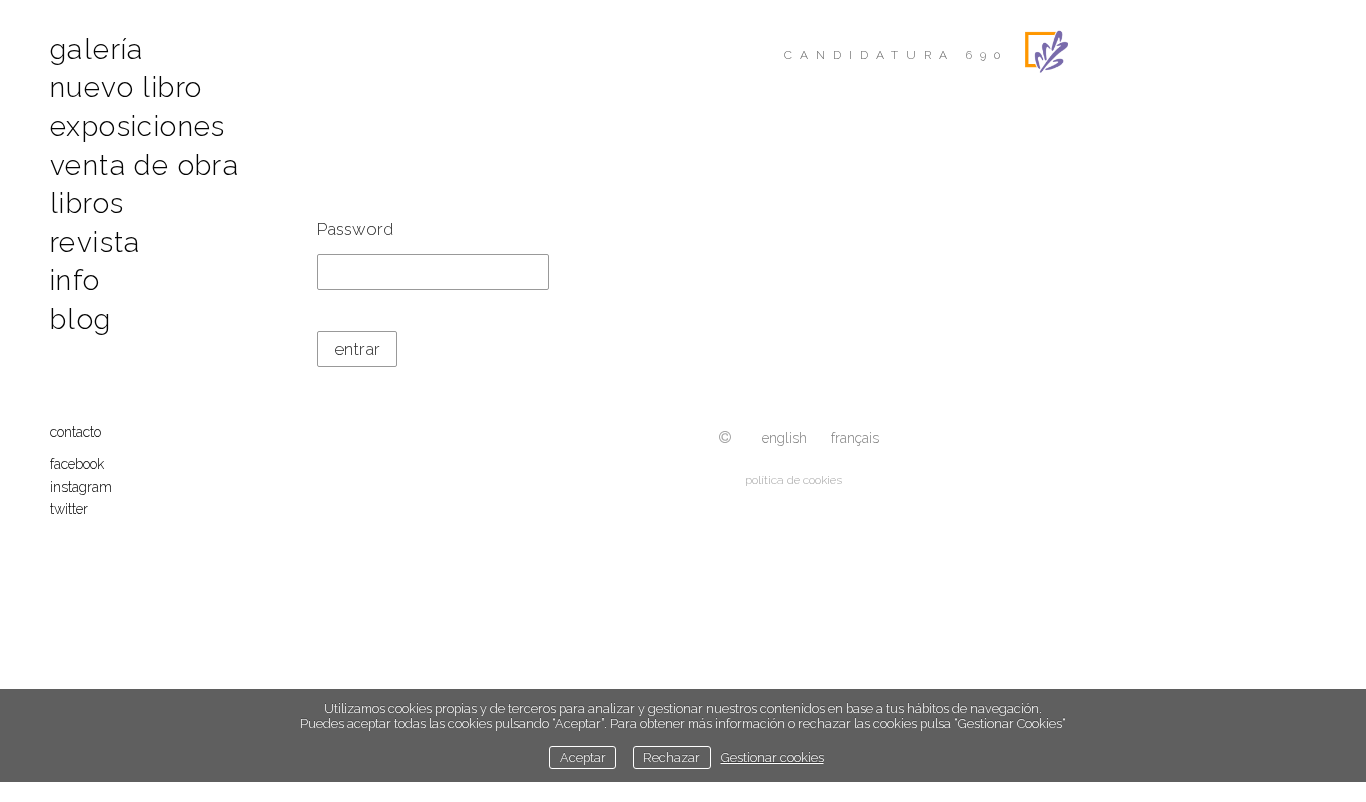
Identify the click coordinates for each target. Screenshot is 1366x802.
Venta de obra (144, 165)
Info (75, 280)
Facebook (77, 464)
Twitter (69, 509)
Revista (95, 242)
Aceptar (583, 757)
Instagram (81, 487)
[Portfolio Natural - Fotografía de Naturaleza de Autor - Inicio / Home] (1175, 51)
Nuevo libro (126, 87)
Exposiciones (138, 126)
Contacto (75, 432)
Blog (81, 319)
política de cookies (793, 480)
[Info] (725, 438)
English (784, 438)
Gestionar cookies (772, 757)
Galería (97, 49)
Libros (87, 203)
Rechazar (671, 757)
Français (855, 438)
